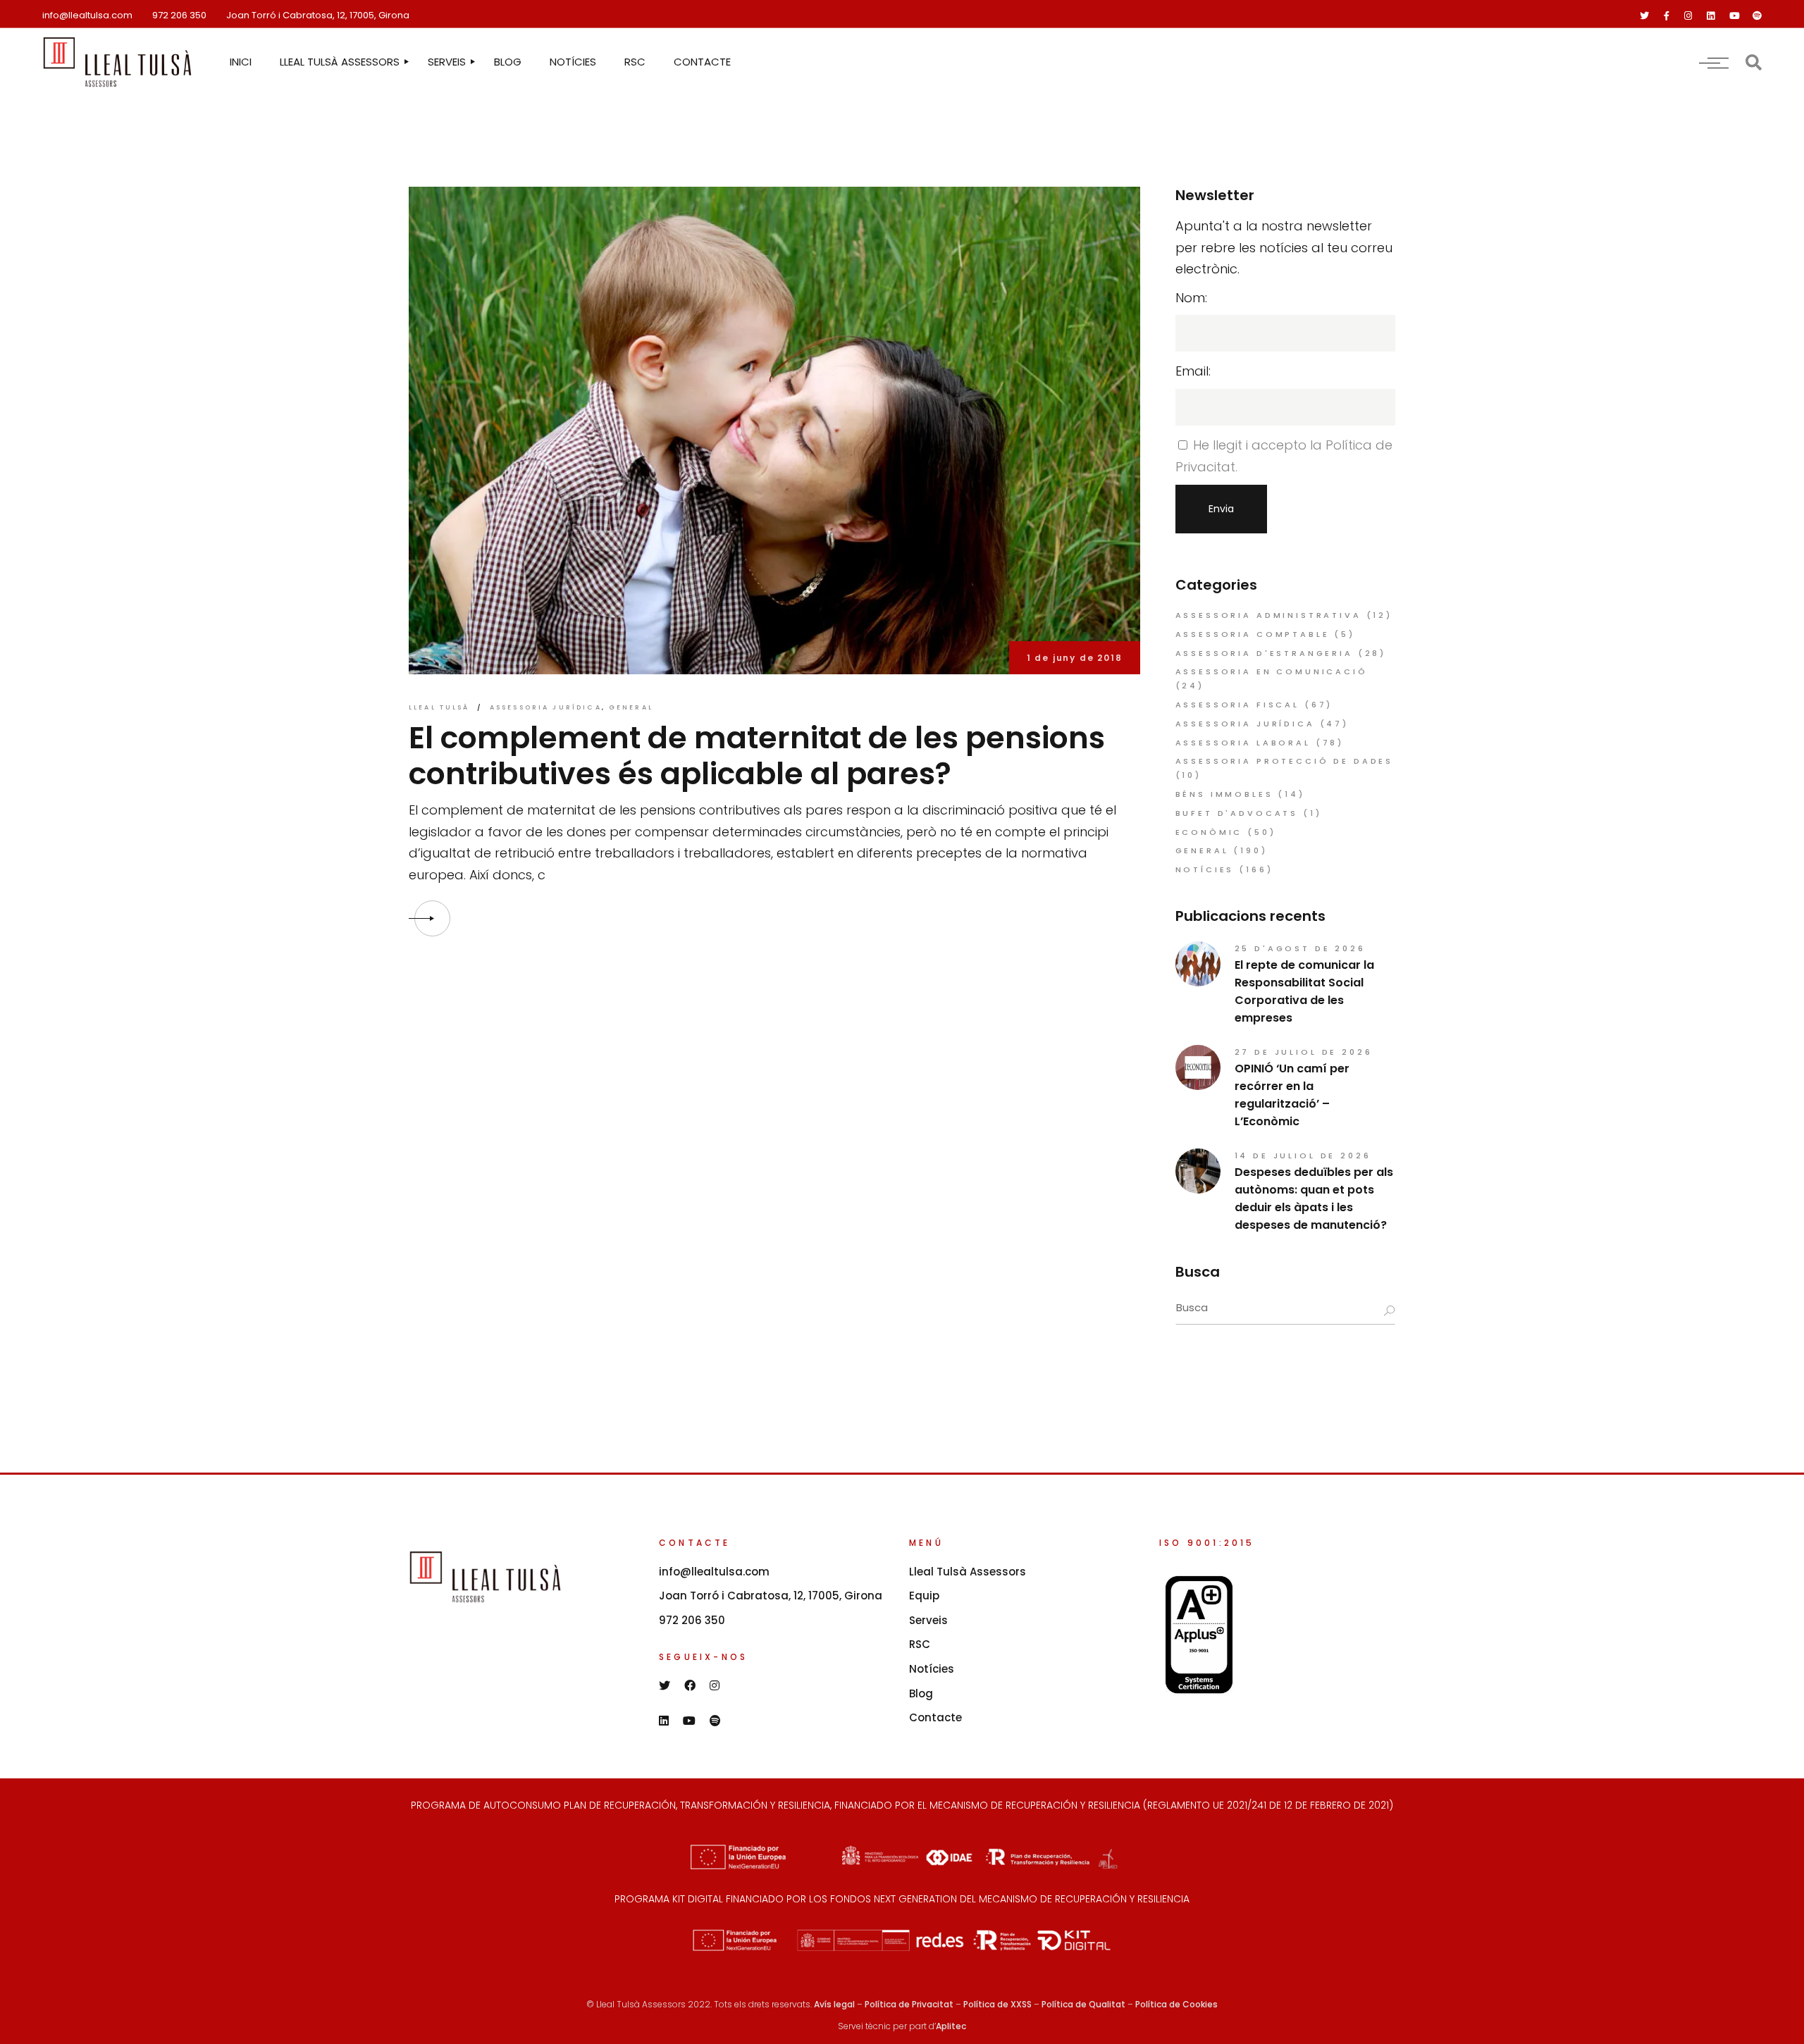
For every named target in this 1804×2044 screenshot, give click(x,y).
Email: (1193, 371)
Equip (924, 1596)
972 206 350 (179, 15)
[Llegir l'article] (432, 918)
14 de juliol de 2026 (1303, 1156)
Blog (921, 1693)
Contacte (935, 1717)
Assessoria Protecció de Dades (1285, 761)
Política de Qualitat (1083, 2004)
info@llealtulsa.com (87, 15)
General (631, 707)
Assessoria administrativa (1268, 615)
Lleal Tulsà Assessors (968, 1572)
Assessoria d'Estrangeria (1264, 653)
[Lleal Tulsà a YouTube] (1735, 16)
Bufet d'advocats (1237, 813)
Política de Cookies (1176, 2004)
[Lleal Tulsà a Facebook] (1667, 16)
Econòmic (1209, 832)
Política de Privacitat (909, 2004)
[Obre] (1714, 62)
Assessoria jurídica (546, 707)
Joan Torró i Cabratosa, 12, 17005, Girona (318, 15)
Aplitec (951, 2026)
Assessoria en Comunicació (1272, 671)
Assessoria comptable (1253, 634)
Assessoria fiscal (1237, 705)
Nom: (1191, 298)
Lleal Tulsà (439, 707)
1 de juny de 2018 (1075, 658)
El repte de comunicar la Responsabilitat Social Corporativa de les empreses (1304, 991)
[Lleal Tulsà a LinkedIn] (1711, 16)
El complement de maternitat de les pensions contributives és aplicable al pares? (757, 756)
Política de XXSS (997, 2004)
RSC (920, 1644)
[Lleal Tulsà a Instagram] (1688, 16)
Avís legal (834, 2004)
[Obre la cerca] (1754, 62)
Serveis (928, 1620)
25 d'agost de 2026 (1300, 948)
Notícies (1205, 869)
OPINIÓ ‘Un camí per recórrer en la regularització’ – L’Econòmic (1292, 1095)
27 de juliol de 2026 (1304, 1052)
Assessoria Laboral (1243, 743)
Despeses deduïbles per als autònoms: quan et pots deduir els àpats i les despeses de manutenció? (1314, 1198)
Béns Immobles (1224, 794)
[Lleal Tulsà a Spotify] (1757, 16)
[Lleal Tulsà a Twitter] (1644, 16)
